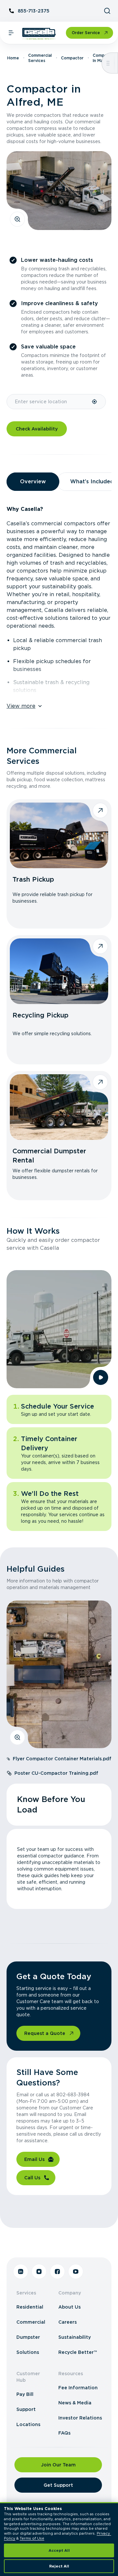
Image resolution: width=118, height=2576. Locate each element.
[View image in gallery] (17, 219)
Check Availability (37, 429)
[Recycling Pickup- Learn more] (59, 971)
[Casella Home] (39, 34)
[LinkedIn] (21, 2272)
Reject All (59, 2566)
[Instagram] (39, 2272)
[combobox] (49, 402)
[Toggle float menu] (108, 63)
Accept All (59, 2550)
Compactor (72, 58)
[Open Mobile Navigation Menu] (11, 33)
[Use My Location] (95, 402)
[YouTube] (76, 2272)
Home (13, 58)
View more (21, 706)
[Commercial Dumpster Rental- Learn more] (59, 1107)
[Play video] (101, 1377)
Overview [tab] (33, 482)
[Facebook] (57, 2272)
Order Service (86, 33)
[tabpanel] (59, 604)
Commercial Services (40, 58)
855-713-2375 (34, 11)
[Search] (107, 11)
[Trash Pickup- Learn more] (59, 835)
